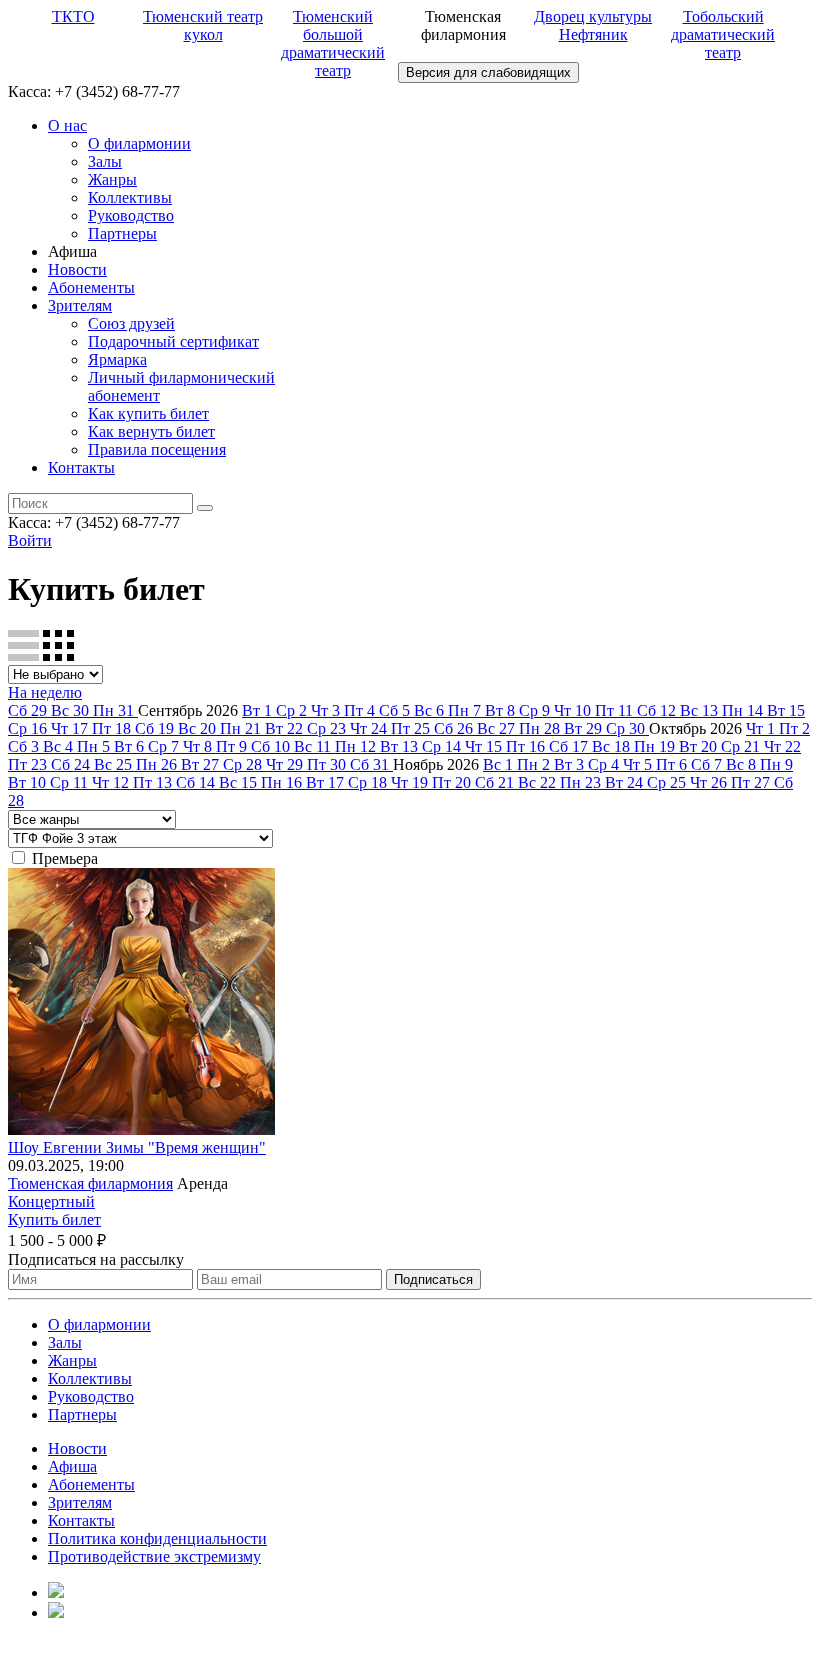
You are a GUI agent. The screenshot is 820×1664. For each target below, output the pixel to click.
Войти (30, 540)
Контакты (81, 467)
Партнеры (122, 233)
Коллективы (130, 197)
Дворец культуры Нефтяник (593, 25)
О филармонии (139, 143)
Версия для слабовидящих (488, 72)
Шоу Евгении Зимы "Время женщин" (137, 1147)
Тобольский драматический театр (723, 34)
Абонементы (91, 287)
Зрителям (80, 305)
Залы (105, 161)
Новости (77, 269)
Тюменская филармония (90, 1183)
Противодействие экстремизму (154, 1556)
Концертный (51, 1201)
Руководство (131, 215)
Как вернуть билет (151, 431)
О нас (67, 125)
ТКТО (73, 16)
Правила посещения (157, 449)
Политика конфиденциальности (157, 1538)
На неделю (45, 692)
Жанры (112, 179)
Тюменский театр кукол (203, 25)
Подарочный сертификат (173, 341)
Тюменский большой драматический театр (333, 43)
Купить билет (54, 1219)
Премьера (65, 858)
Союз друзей (131, 323)
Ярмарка (117, 359)
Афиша (72, 1466)
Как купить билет (148, 413)
